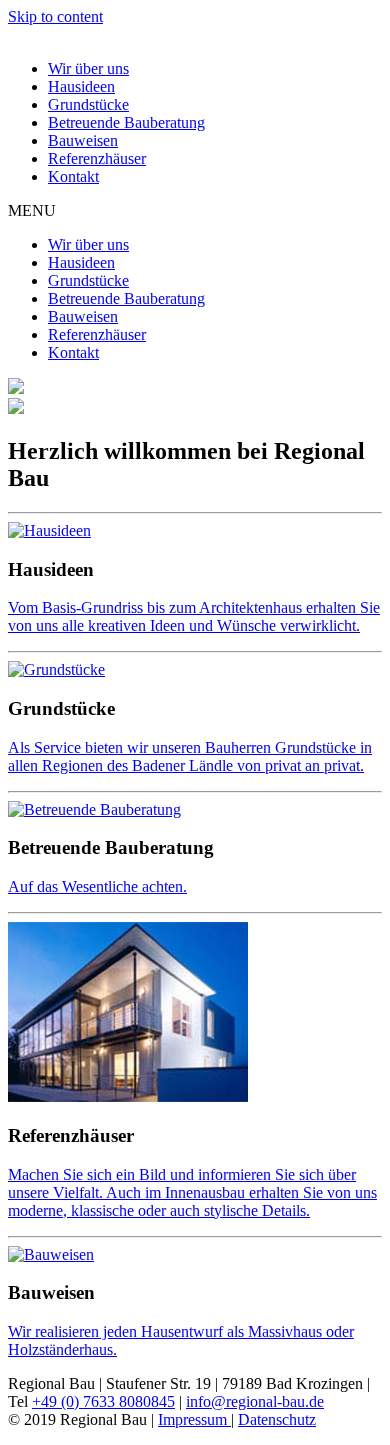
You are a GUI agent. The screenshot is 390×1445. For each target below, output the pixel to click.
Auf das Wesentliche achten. (97, 886)
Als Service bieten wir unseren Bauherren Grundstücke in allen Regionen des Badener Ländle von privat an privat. (190, 756)
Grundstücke (88, 104)
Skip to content (55, 16)
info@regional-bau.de (255, 1401)
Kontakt (73, 176)
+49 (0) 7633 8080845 (103, 1401)
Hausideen (81, 86)
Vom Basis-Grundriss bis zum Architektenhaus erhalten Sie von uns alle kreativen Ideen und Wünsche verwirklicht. (194, 616)
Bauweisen (83, 140)
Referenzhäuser (97, 158)
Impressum (194, 1419)
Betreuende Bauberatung (126, 122)
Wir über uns (88, 68)
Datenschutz (277, 1419)
